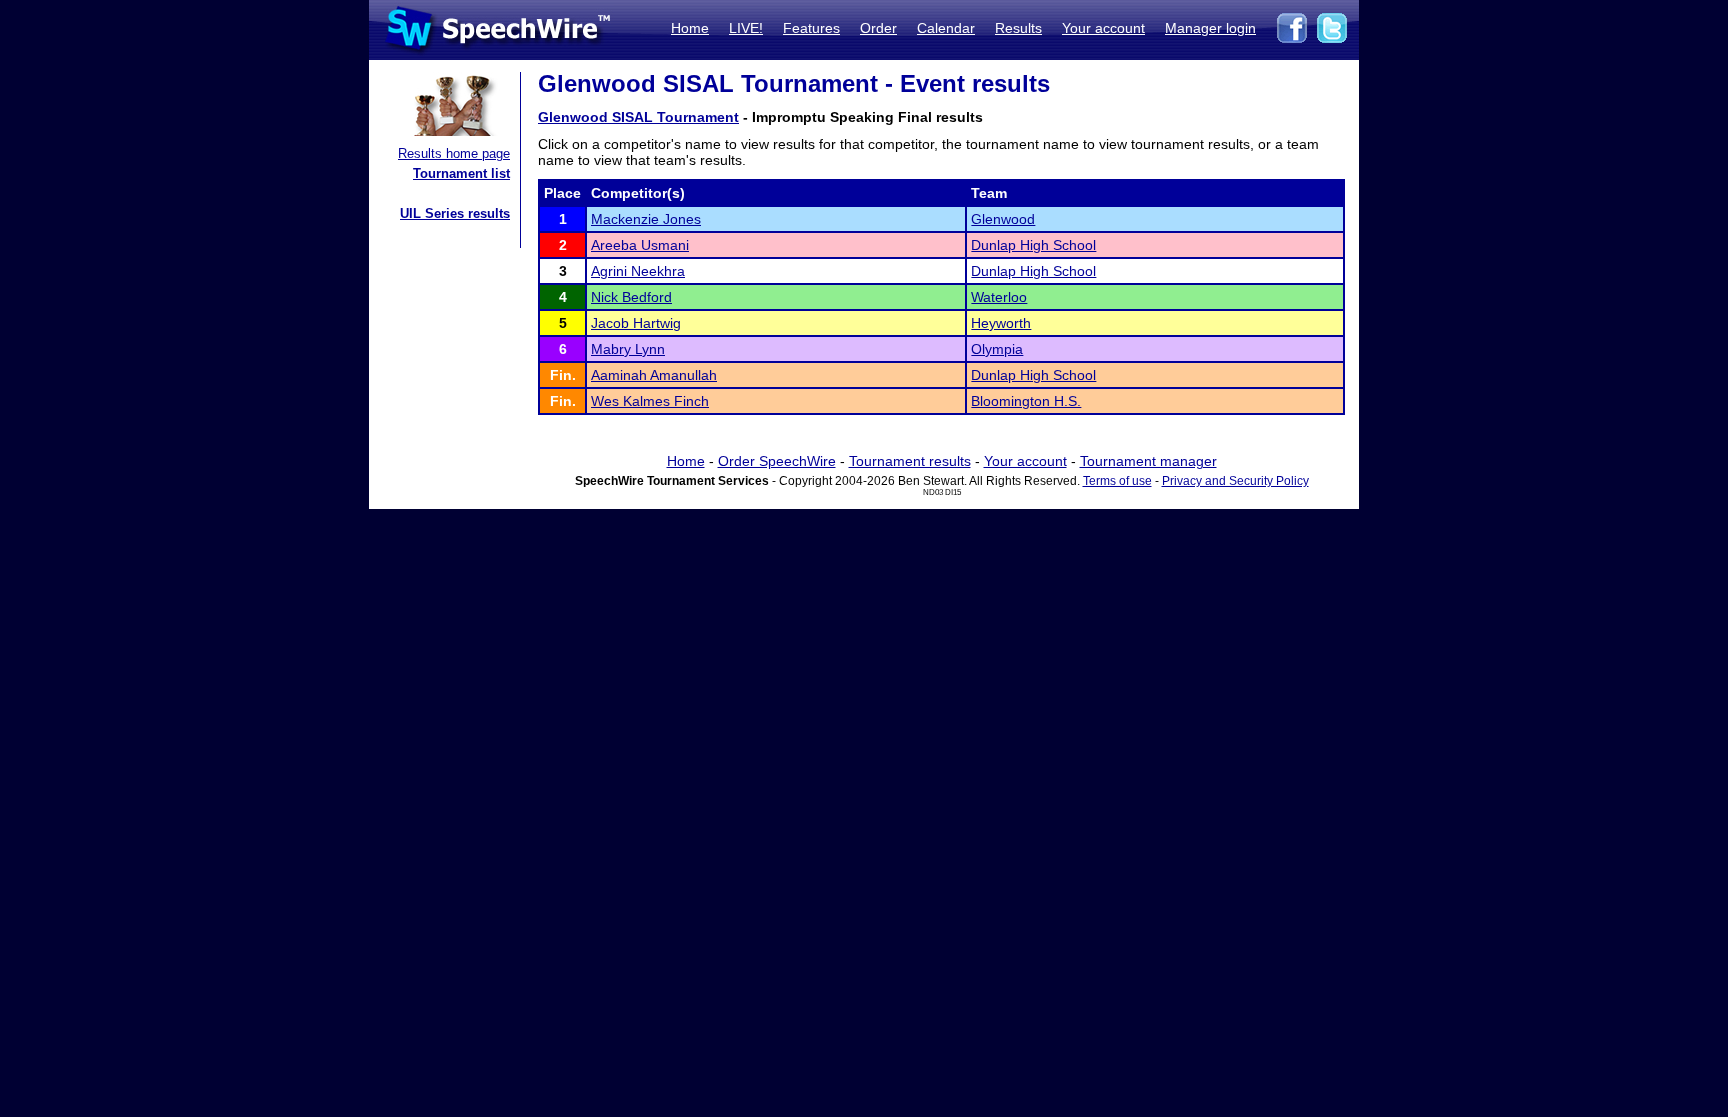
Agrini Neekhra (638, 271)
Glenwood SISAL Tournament (638, 117)
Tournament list (461, 173)
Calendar (946, 28)
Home (690, 28)
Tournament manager (1148, 461)
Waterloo (999, 297)
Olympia (997, 349)
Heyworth (1001, 323)
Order (878, 28)
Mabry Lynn (628, 349)
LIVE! (746, 28)
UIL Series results (455, 213)
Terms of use (1117, 481)
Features (811, 28)
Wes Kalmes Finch (650, 401)
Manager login (1210, 28)
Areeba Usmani (640, 245)
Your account (1103, 28)
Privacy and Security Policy (1235, 481)
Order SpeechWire (777, 461)
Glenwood (1003, 219)
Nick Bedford (631, 297)
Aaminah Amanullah (654, 375)
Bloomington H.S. (1026, 401)
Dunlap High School (1033, 245)
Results (1018, 28)
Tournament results (910, 461)
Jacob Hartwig (636, 323)
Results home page (454, 153)
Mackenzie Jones (646, 219)
